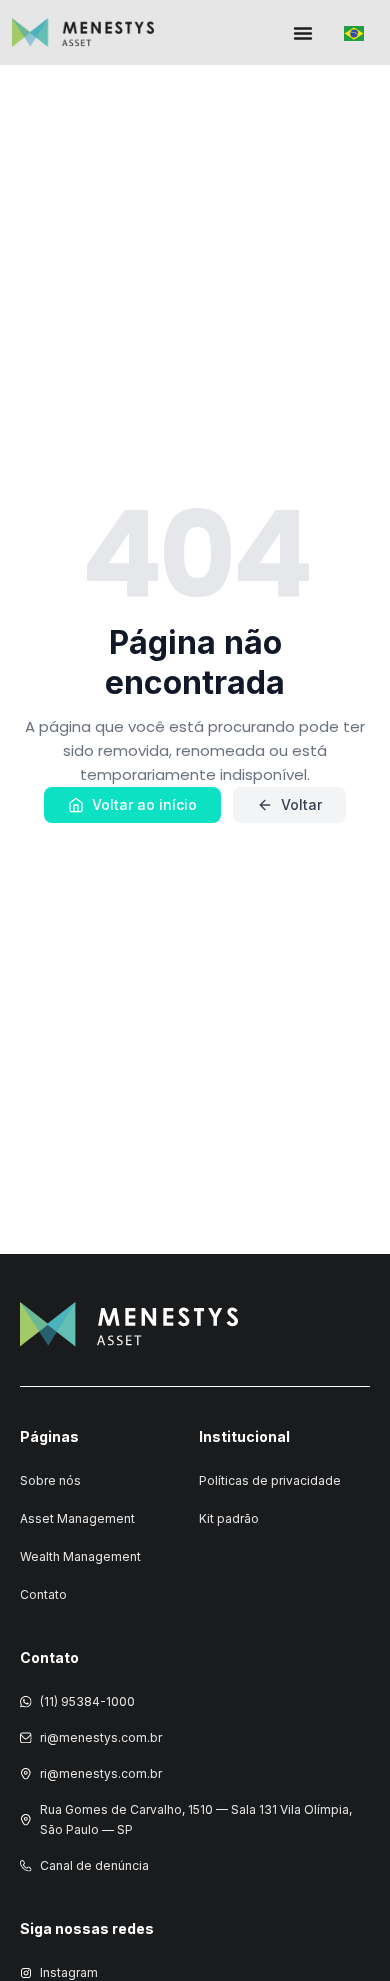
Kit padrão (229, 1518)
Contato (43, 1594)
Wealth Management (80, 1556)
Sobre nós (50, 1480)
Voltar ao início (144, 804)
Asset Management (77, 1518)
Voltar (301, 804)
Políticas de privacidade (270, 1480)
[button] (303, 33)
